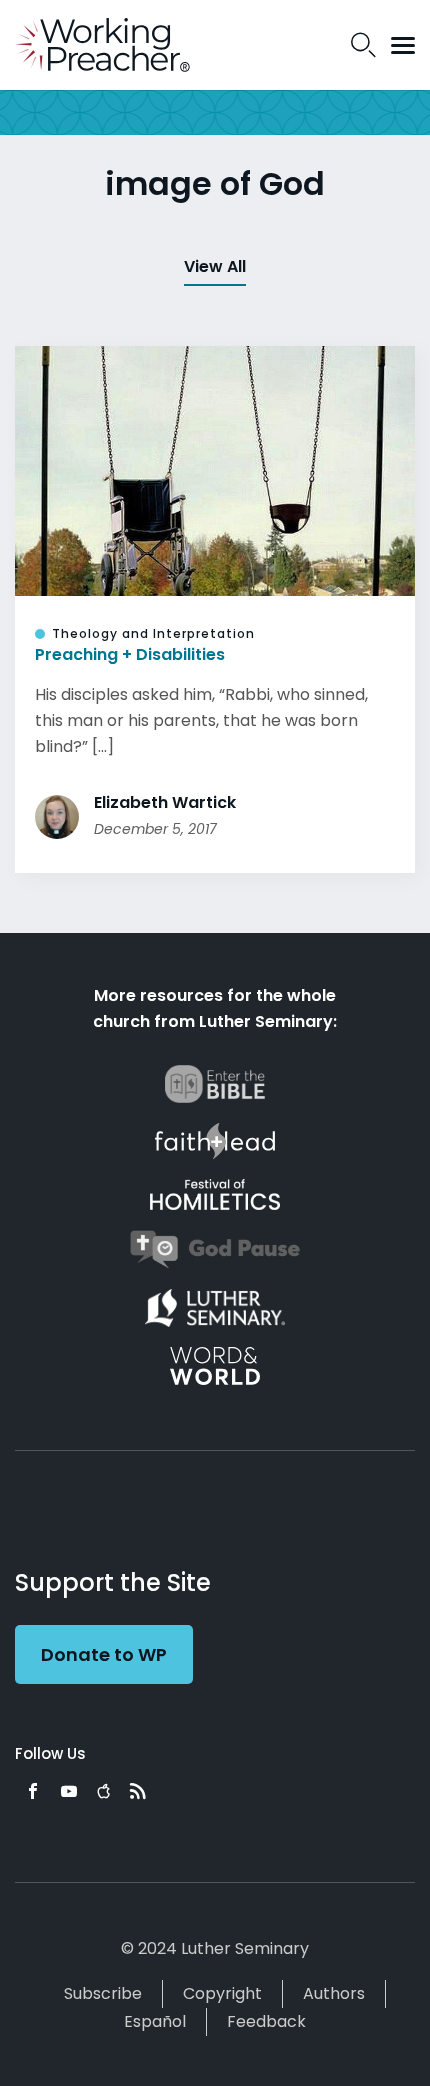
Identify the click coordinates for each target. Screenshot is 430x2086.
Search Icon (363, 45)
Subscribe (103, 1993)
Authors (334, 1993)
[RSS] (138, 1791)
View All (215, 266)
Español (155, 2021)
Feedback (266, 2021)
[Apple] (103, 1791)
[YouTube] (69, 1791)
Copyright (222, 1993)
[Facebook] (33, 1791)
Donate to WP (104, 1654)
